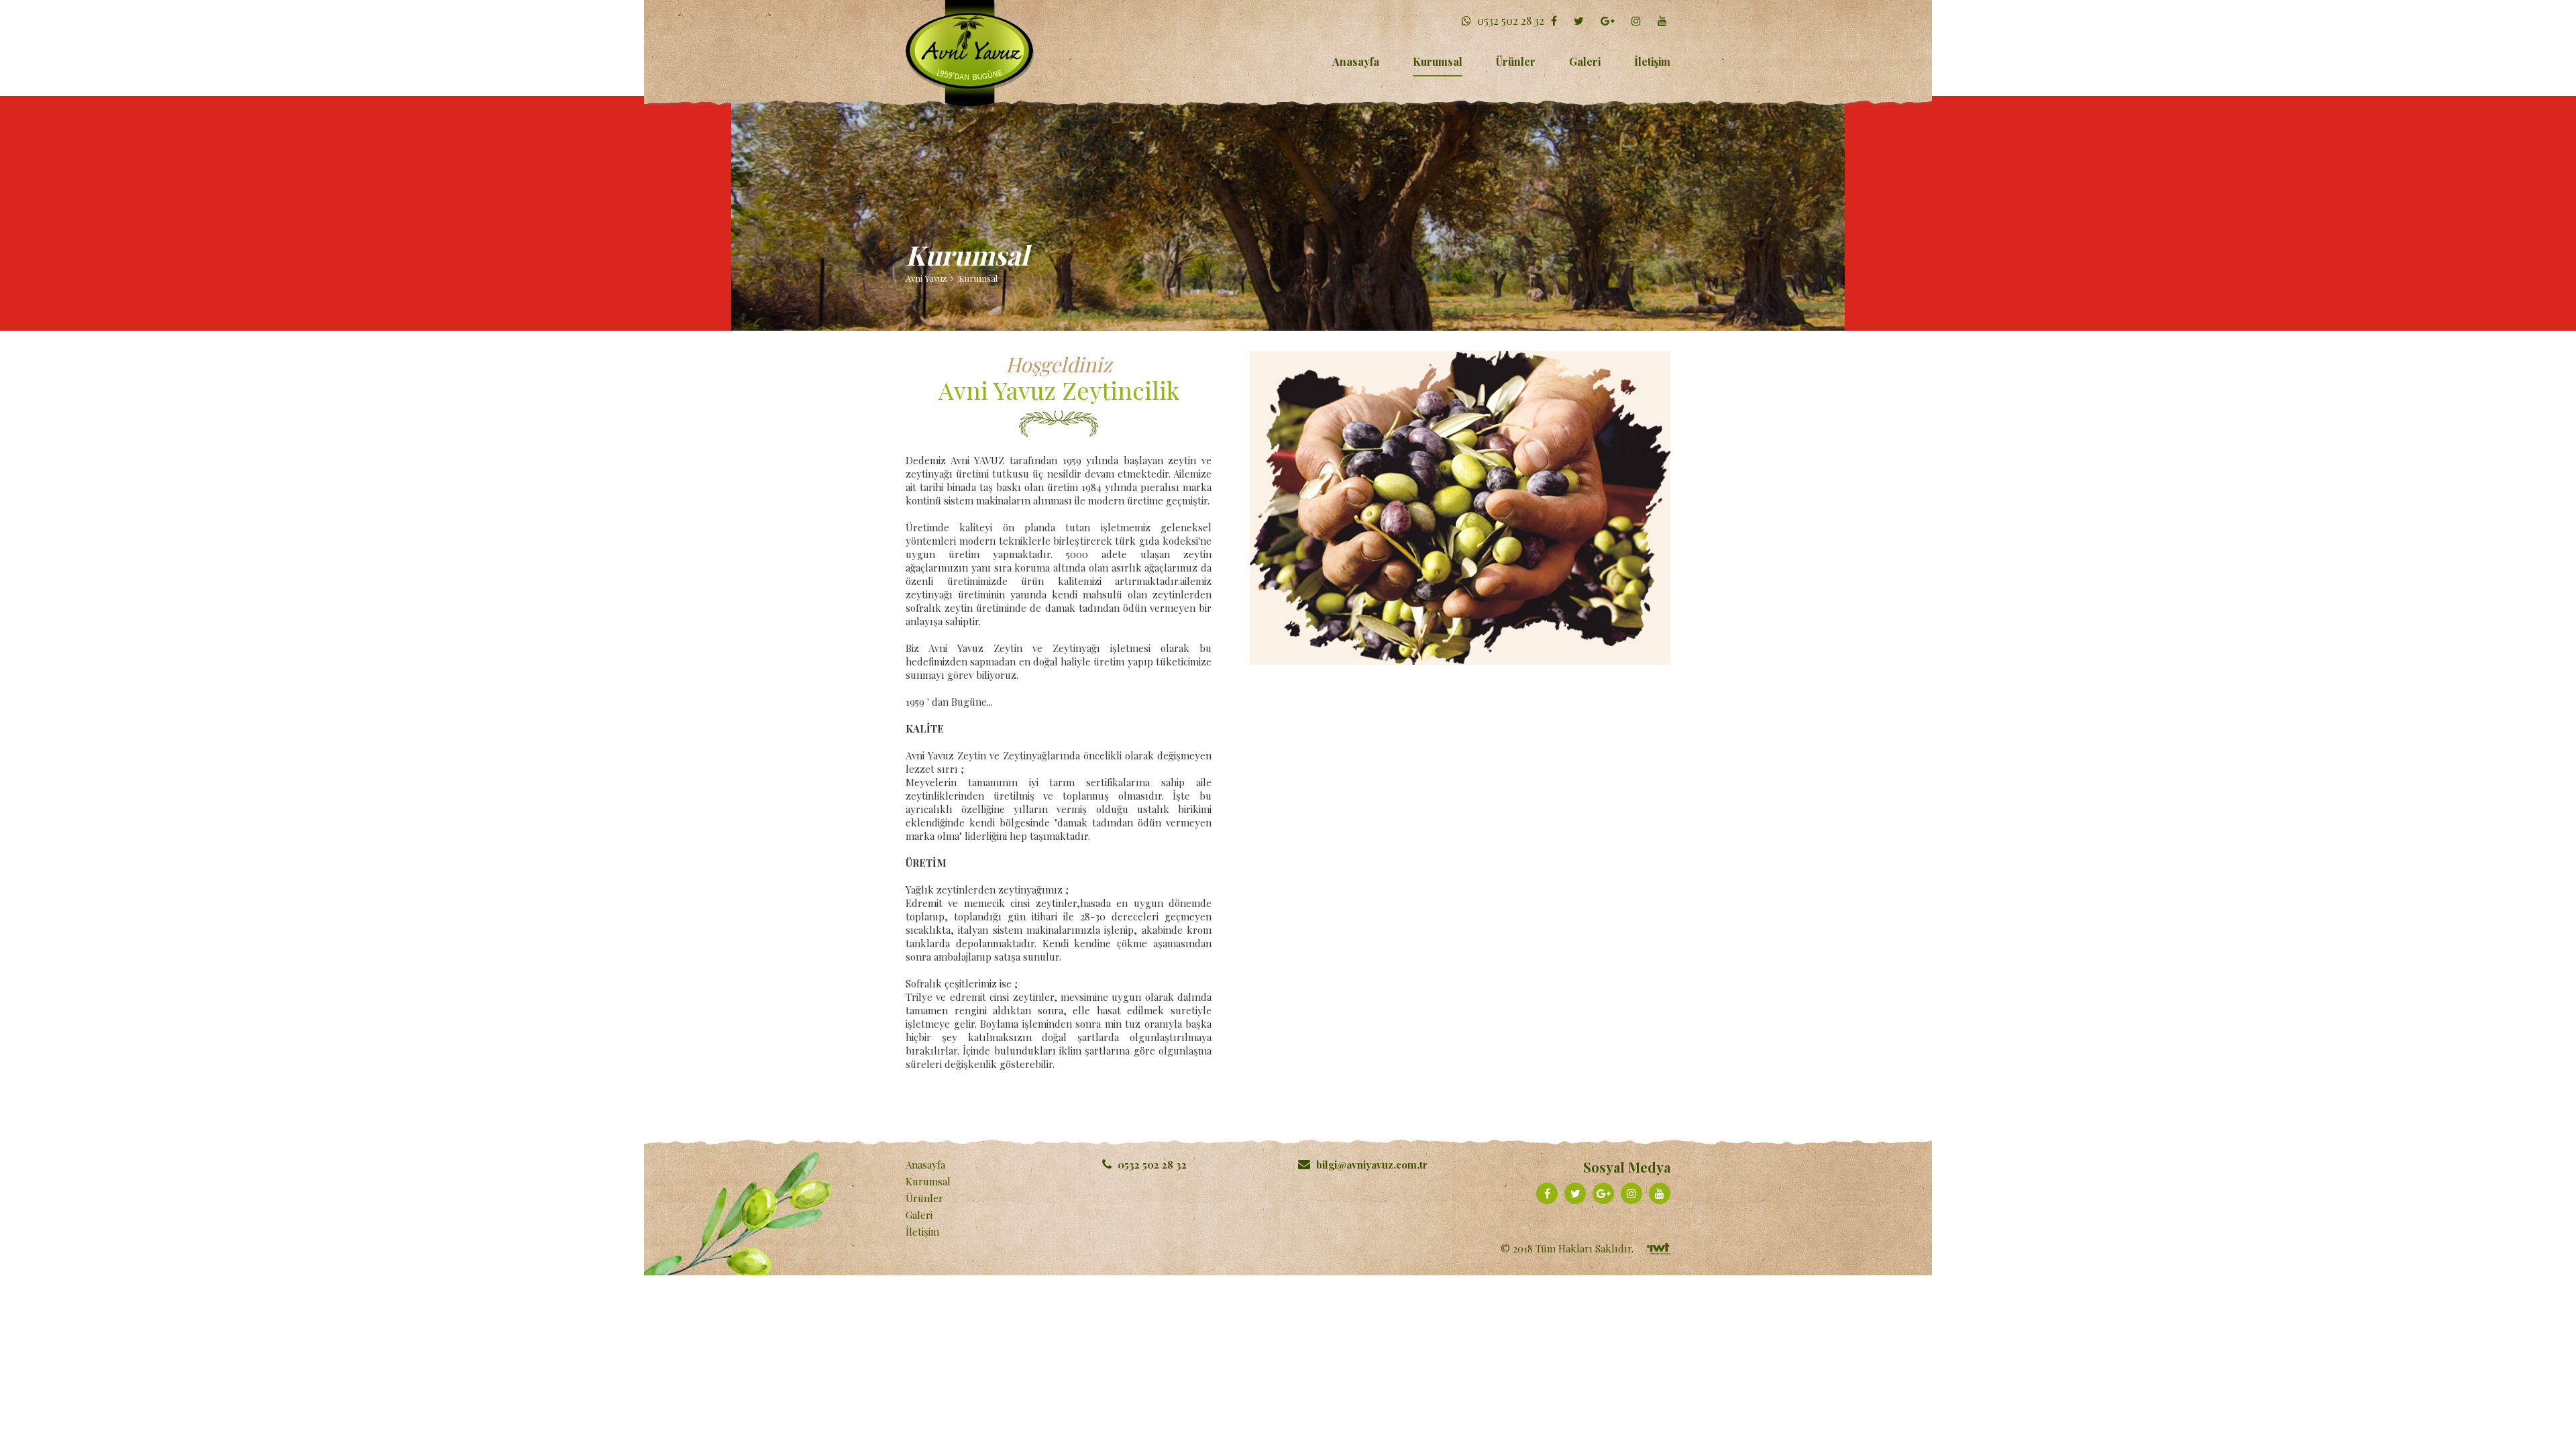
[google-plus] (1609, 20)
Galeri (1585, 61)
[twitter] (1580, 20)
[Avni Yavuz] (970, 53)
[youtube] (1664, 20)
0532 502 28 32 (1509, 20)
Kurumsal (1438, 61)
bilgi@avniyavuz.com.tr (1372, 1165)
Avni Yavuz (926, 278)
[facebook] (1556, 20)
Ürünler (1516, 61)
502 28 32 (1152, 1165)
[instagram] (1638, 20)
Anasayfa (1356, 61)
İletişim (1652, 61)
